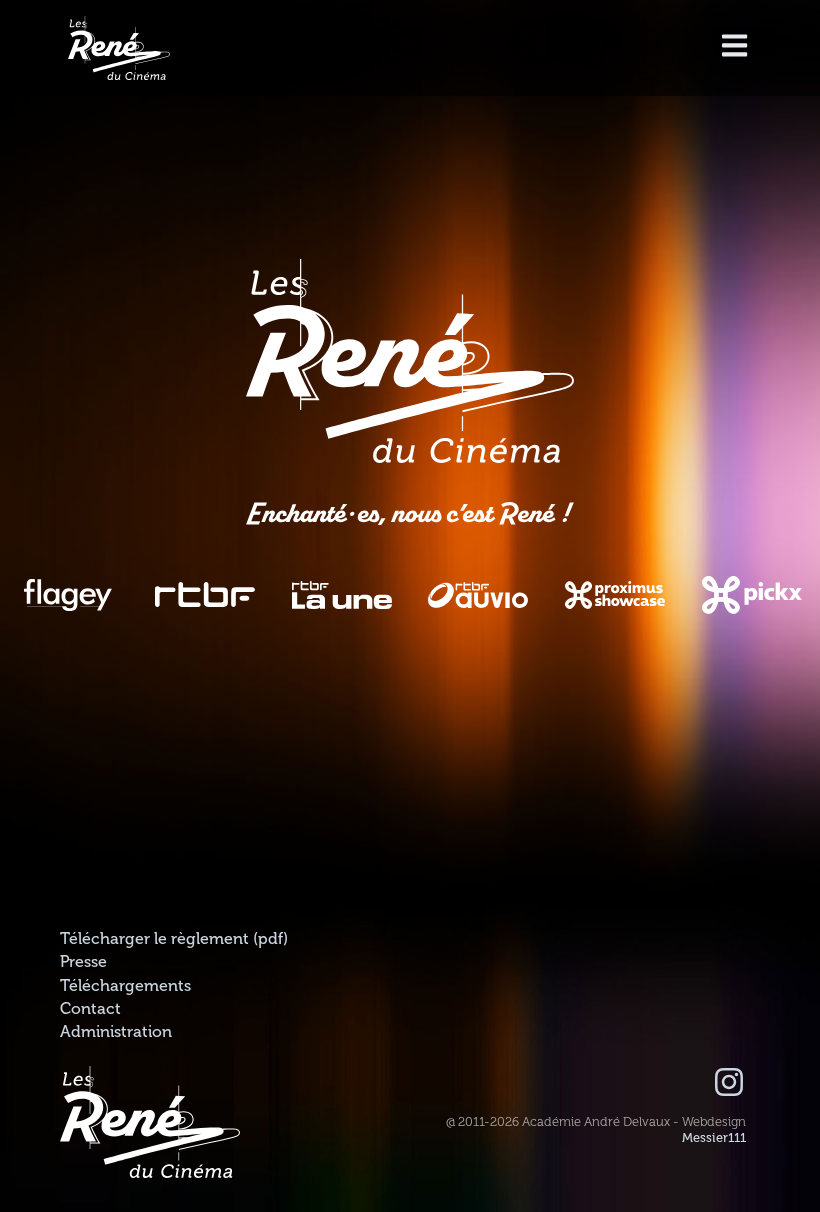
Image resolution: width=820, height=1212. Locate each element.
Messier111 (714, 1138)
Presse (83, 962)
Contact (90, 1009)
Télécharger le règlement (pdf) (174, 939)
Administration (116, 1032)
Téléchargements (125, 986)
